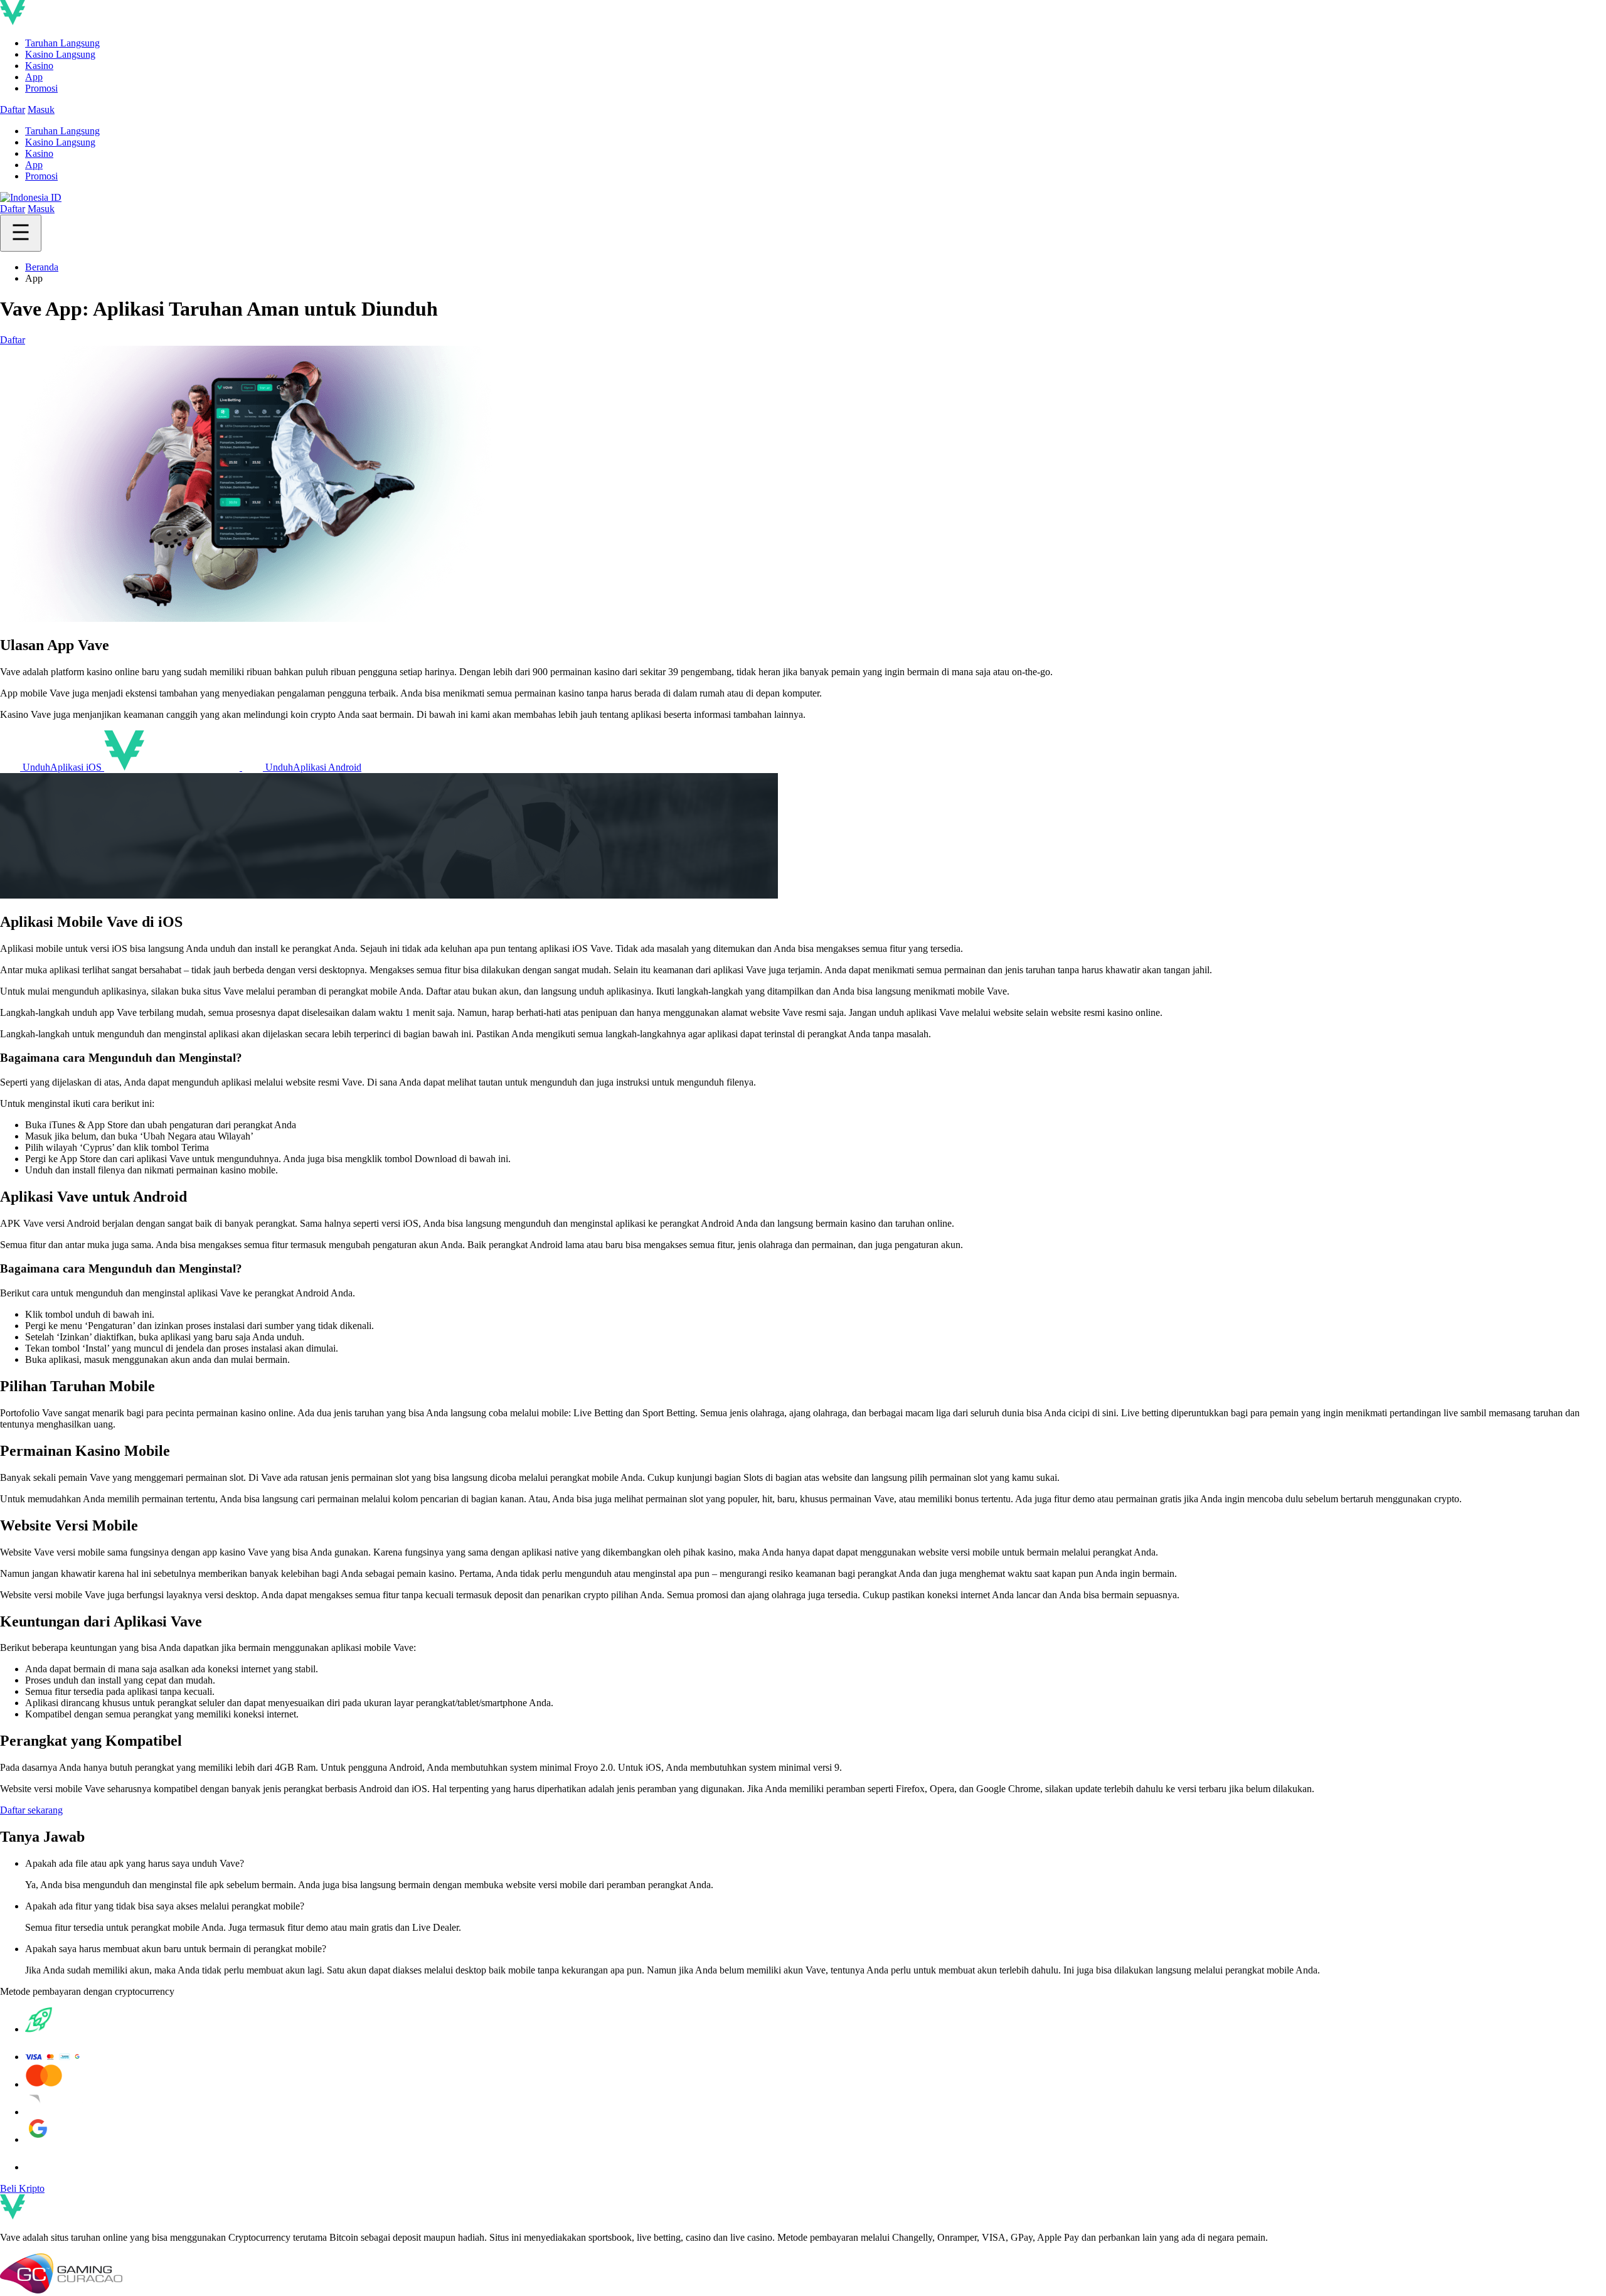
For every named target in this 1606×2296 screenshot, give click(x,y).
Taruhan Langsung (62, 43)
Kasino (39, 66)
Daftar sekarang (31, 1810)
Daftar (13, 109)
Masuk (41, 109)
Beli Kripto (22, 2188)
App (34, 77)
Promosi (41, 88)
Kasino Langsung (60, 54)
